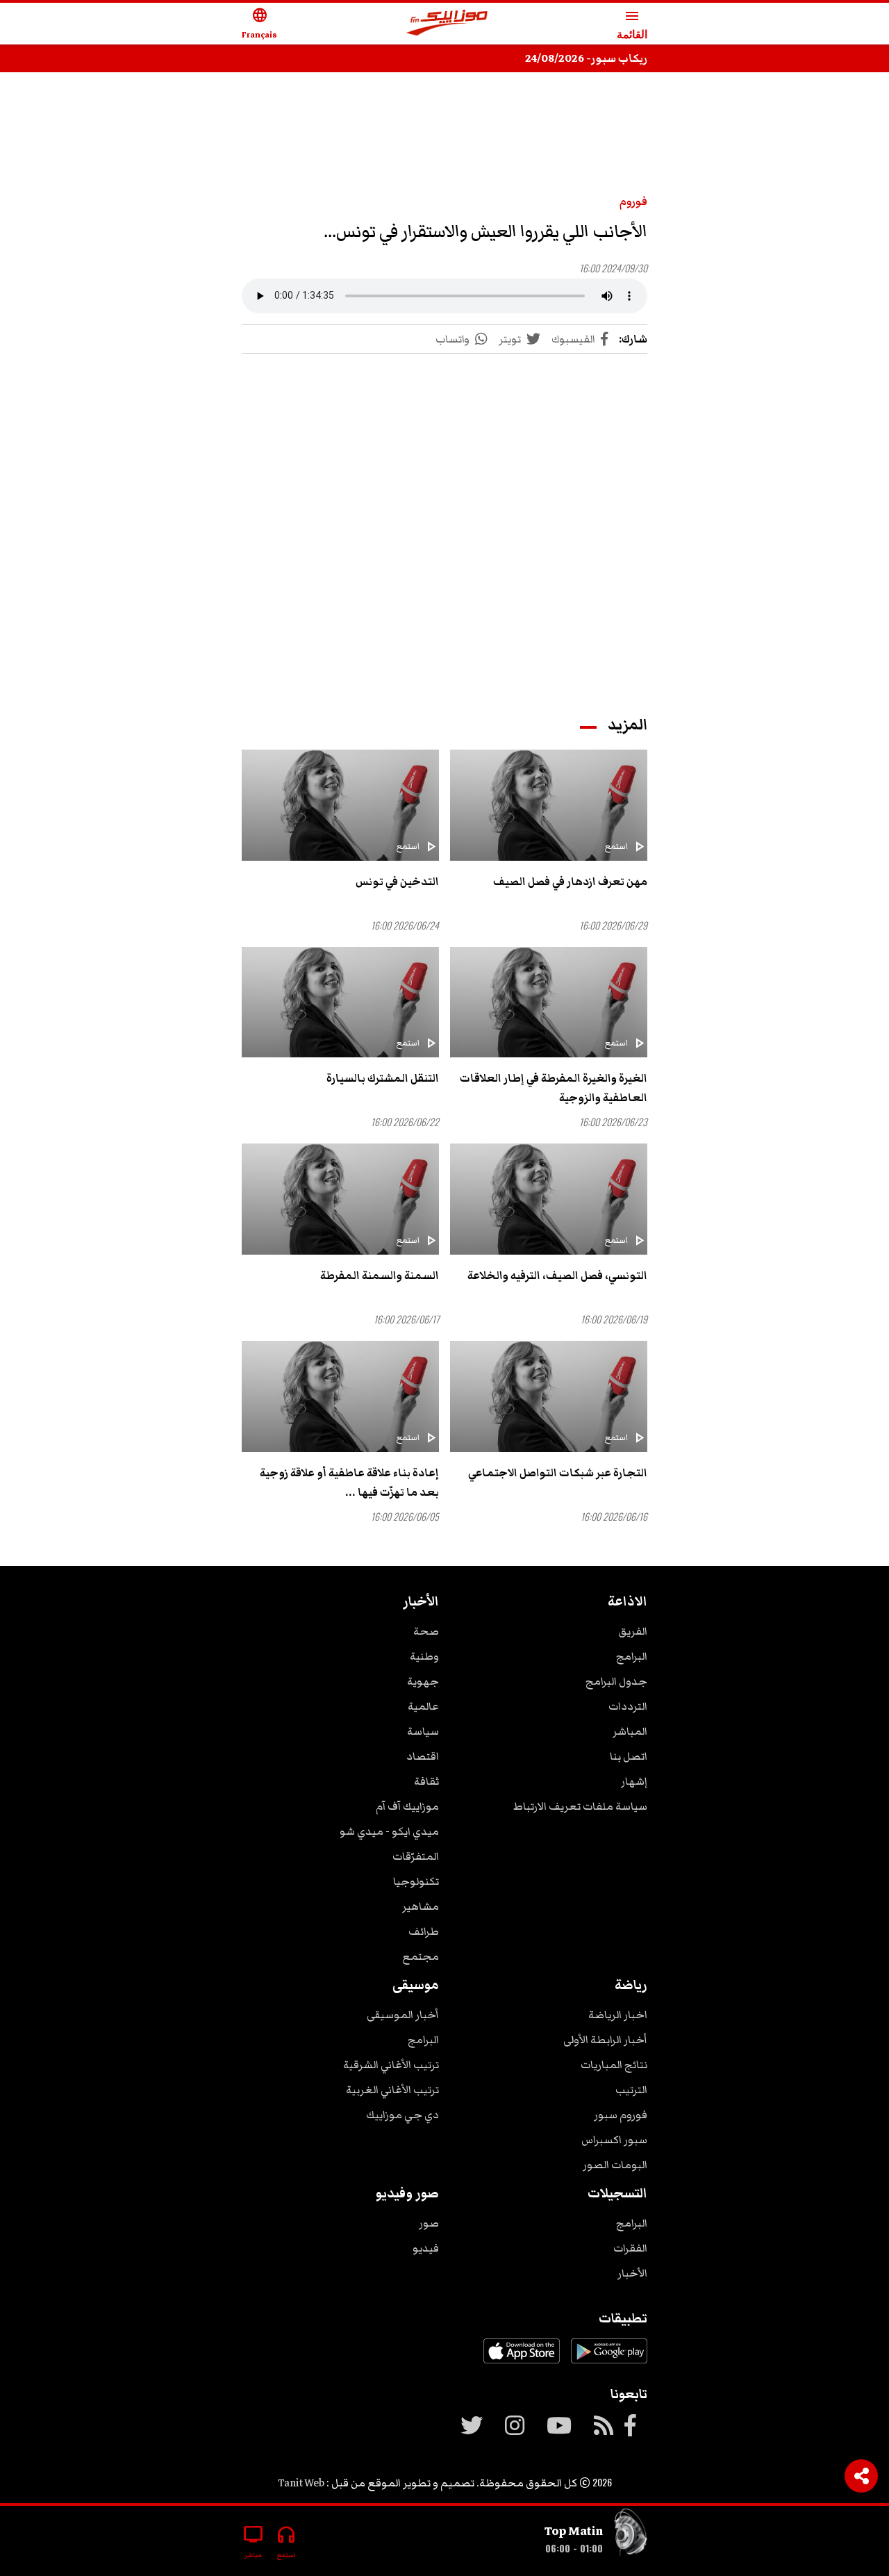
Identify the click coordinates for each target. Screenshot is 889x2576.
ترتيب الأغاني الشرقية (391, 2065)
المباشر (630, 1731)
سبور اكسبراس (614, 2140)
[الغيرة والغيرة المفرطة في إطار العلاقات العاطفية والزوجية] (549, 1002)
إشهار (634, 1781)
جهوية (423, 1681)
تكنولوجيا (416, 1881)
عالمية (423, 1706)
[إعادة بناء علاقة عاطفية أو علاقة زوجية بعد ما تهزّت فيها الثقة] (340, 1396)
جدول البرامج (616, 1681)
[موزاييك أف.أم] (447, 24)
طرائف (424, 1931)
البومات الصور (615, 2165)
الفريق (633, 1631)
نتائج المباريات (614, 2065)
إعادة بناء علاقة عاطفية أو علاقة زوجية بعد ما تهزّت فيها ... (349, 1483)
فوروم (633, 201)
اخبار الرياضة (618, 2015)
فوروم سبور (621, 2115)
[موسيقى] (631, 2535)
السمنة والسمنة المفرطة (380, 1275)
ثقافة (426, 1781)
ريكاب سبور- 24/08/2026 (586, 58)
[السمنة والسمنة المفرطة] (340, 1199)
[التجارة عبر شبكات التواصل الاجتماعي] (549, 1396)
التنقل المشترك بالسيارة (383, 1078)
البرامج (632, 1656)
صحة (426, 1631)
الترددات (628, 1706)
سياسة (423, 1731)
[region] (444, 126)
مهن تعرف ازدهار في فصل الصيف (570, 882)
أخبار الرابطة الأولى (605, 2040)
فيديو (426, 2248)
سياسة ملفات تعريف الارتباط (580, 1806)
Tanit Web (301, 2483)
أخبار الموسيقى (403, 2015)
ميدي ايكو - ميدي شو (389, 1831)
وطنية (424, 1656)
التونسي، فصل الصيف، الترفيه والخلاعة (557, 1275)
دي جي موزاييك (402, 2115)
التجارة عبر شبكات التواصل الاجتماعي (558, 1473)
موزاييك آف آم (407, 1806)
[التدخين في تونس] (340, 805)
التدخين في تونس (397, 882)
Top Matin (574, 2531)
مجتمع (421, 1956)
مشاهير (421, 1906)
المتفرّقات (416, 1856)
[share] (861, 2476)
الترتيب (631, 2090)
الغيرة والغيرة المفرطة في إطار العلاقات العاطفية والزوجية (554, 1088)
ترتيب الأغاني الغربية (392, 2090)
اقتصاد (423, 1756)
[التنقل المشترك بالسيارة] (340, 1002)
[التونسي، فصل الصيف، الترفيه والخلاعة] (549, 1199)
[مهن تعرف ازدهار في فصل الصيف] (549, 805)
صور (429, 2223)
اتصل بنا (629, 1756)
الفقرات (630, 2248)
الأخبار (632, 2273)
